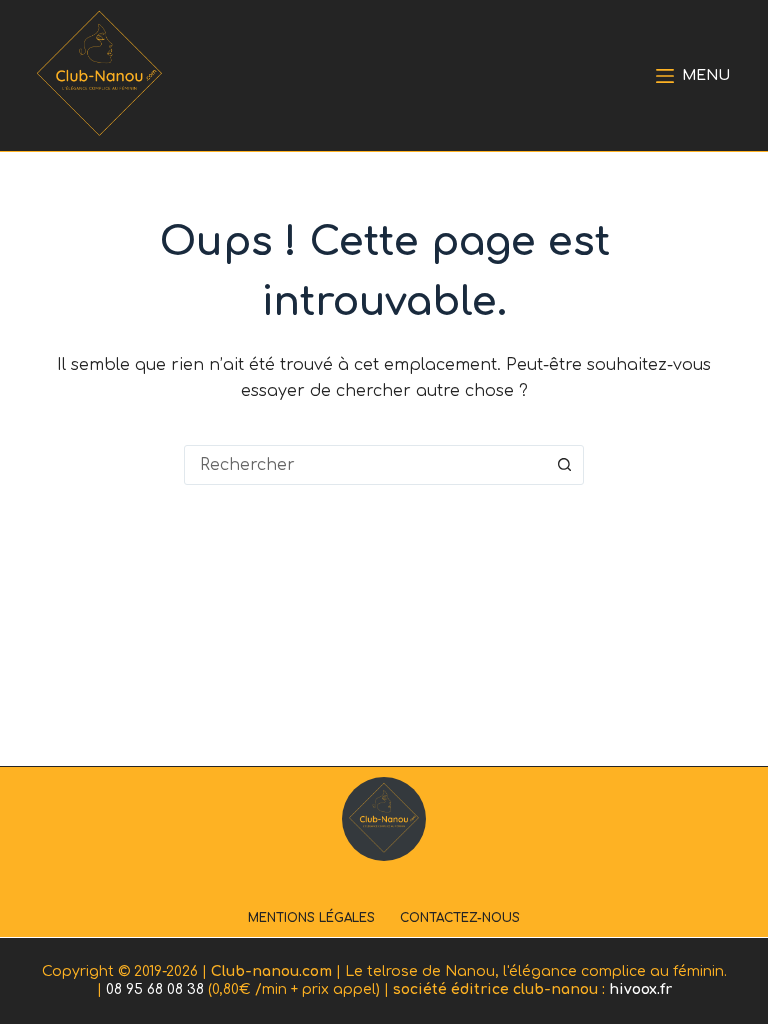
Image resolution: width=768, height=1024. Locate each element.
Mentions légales (311, 918)
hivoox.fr (640, 989)
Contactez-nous (460, 918)
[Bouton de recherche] (564, 465)
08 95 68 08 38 (155, 989)
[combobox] (365, 465)
